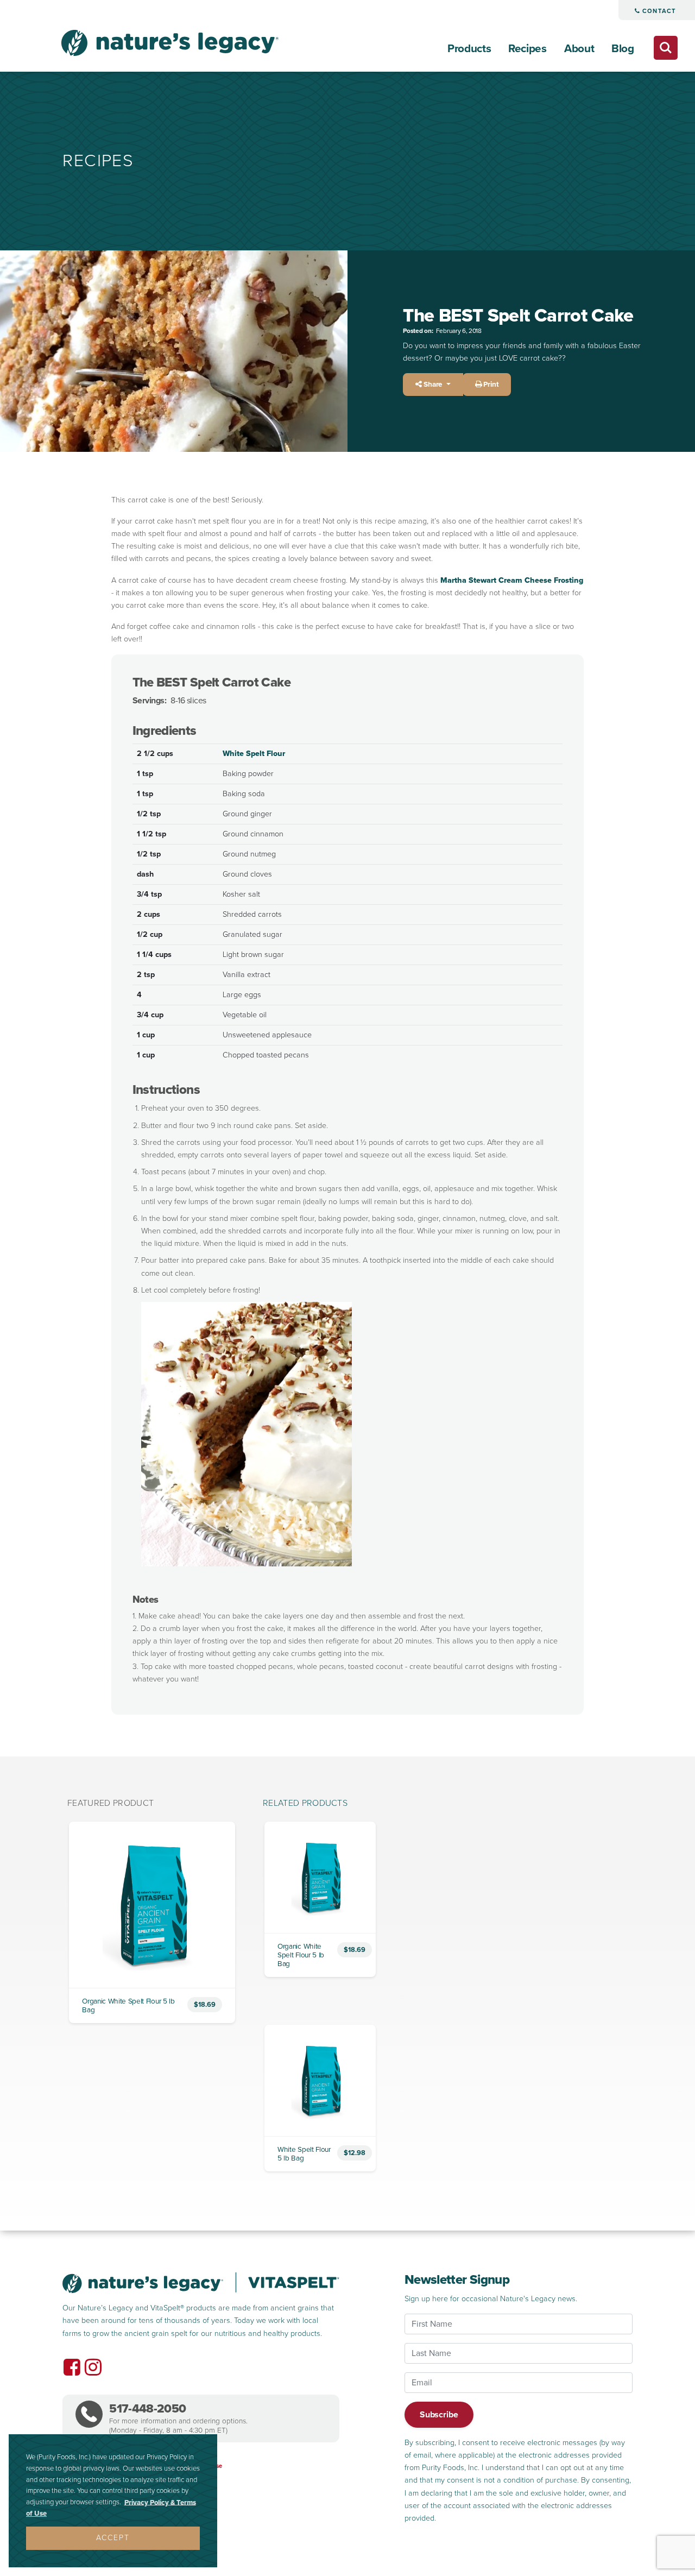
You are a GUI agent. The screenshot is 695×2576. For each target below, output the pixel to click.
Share (433, 385)
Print (490, 385)
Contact (658, 11)
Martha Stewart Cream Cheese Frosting (512, 580)
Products (469, 49)
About (579, 49)
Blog (623, 49)
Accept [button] (113, 2538)
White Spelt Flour (254, 754)
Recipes (527, 49)
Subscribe (439, 2415)
